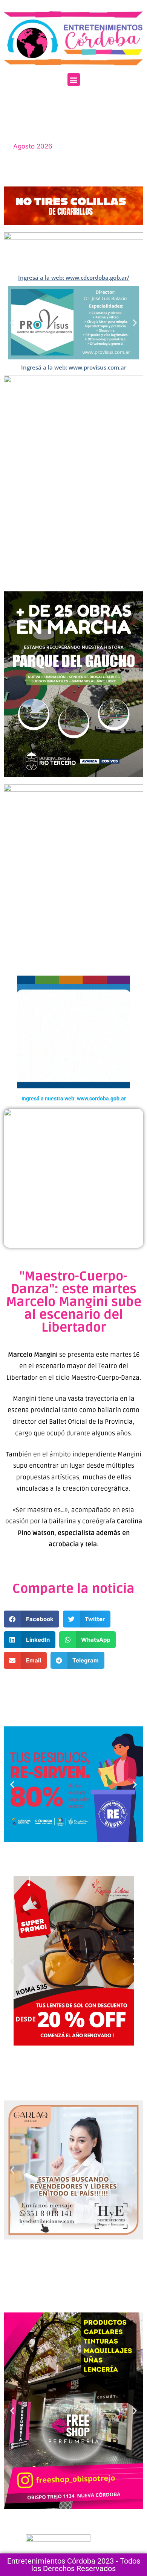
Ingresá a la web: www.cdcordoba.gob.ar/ (74, 277)
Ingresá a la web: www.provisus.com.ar (74, 367)
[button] (74, 80)
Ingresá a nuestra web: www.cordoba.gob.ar (74, 1099)
